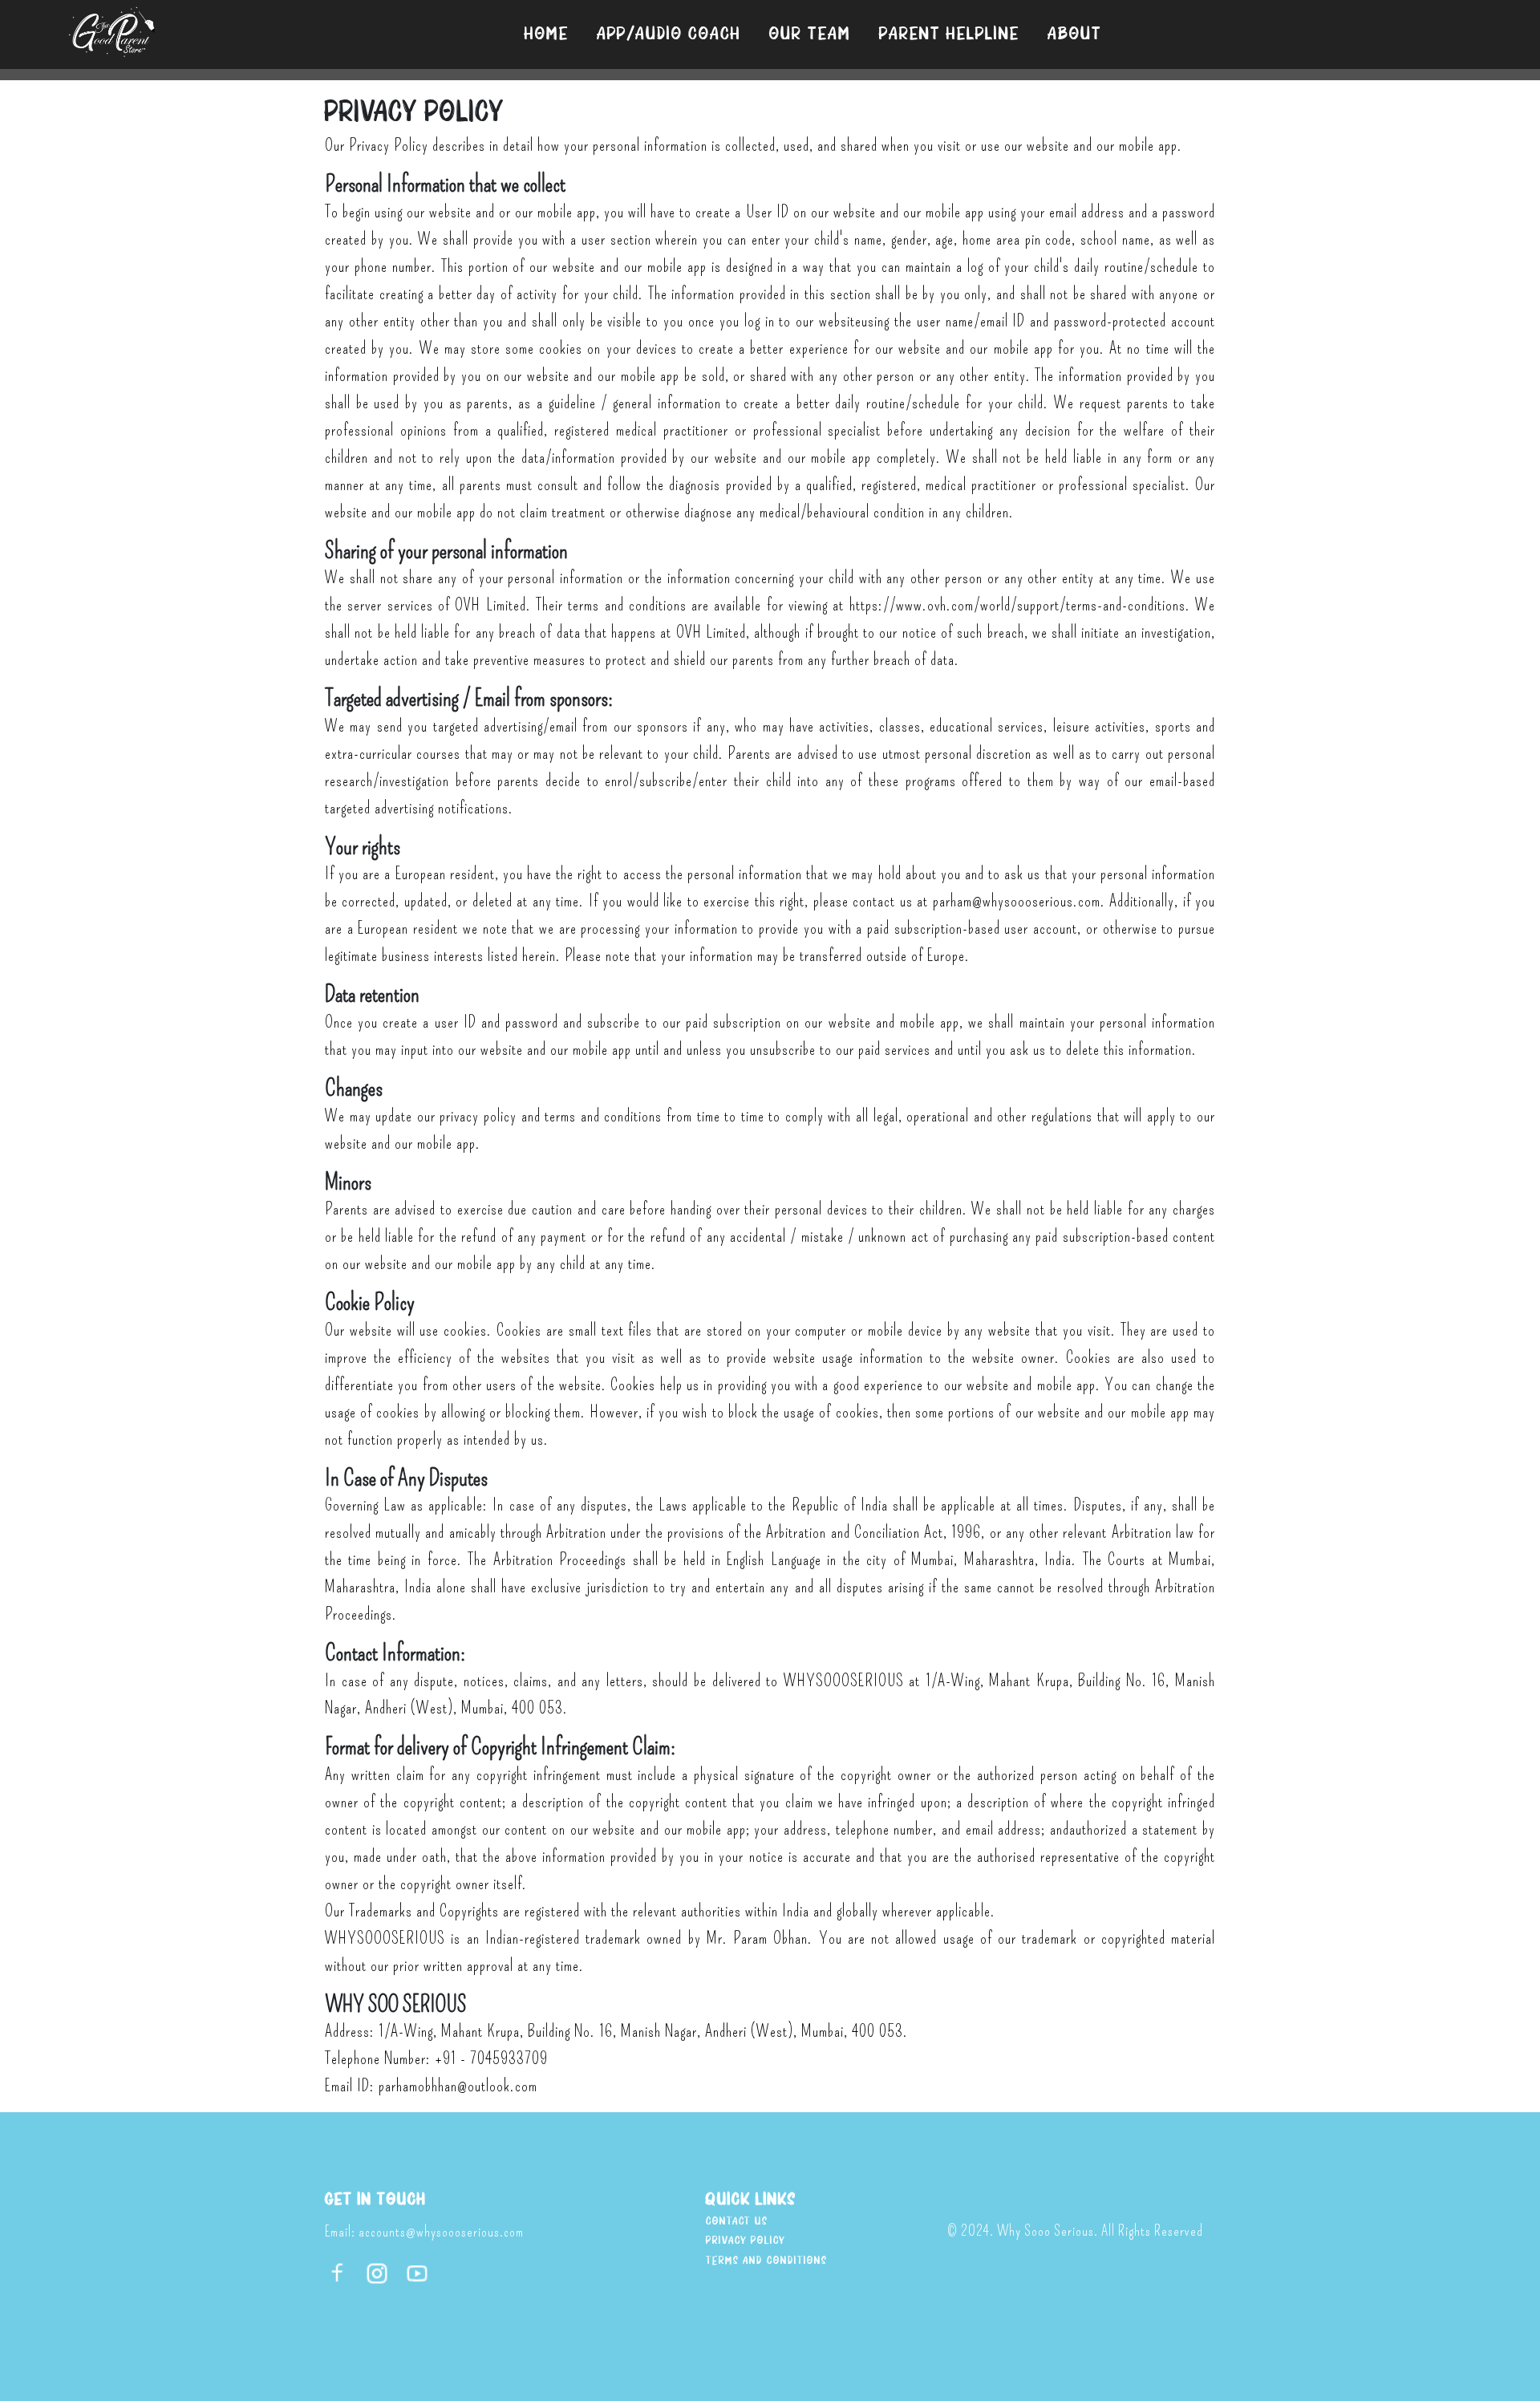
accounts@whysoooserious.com (441, 2232)
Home (547, 34)
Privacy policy (746, 2241)
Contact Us (737, 2222)
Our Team (810, 34)
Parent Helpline (949, 34)
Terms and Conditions (766, 2261)
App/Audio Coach (669, 34)
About (1075, 34)
